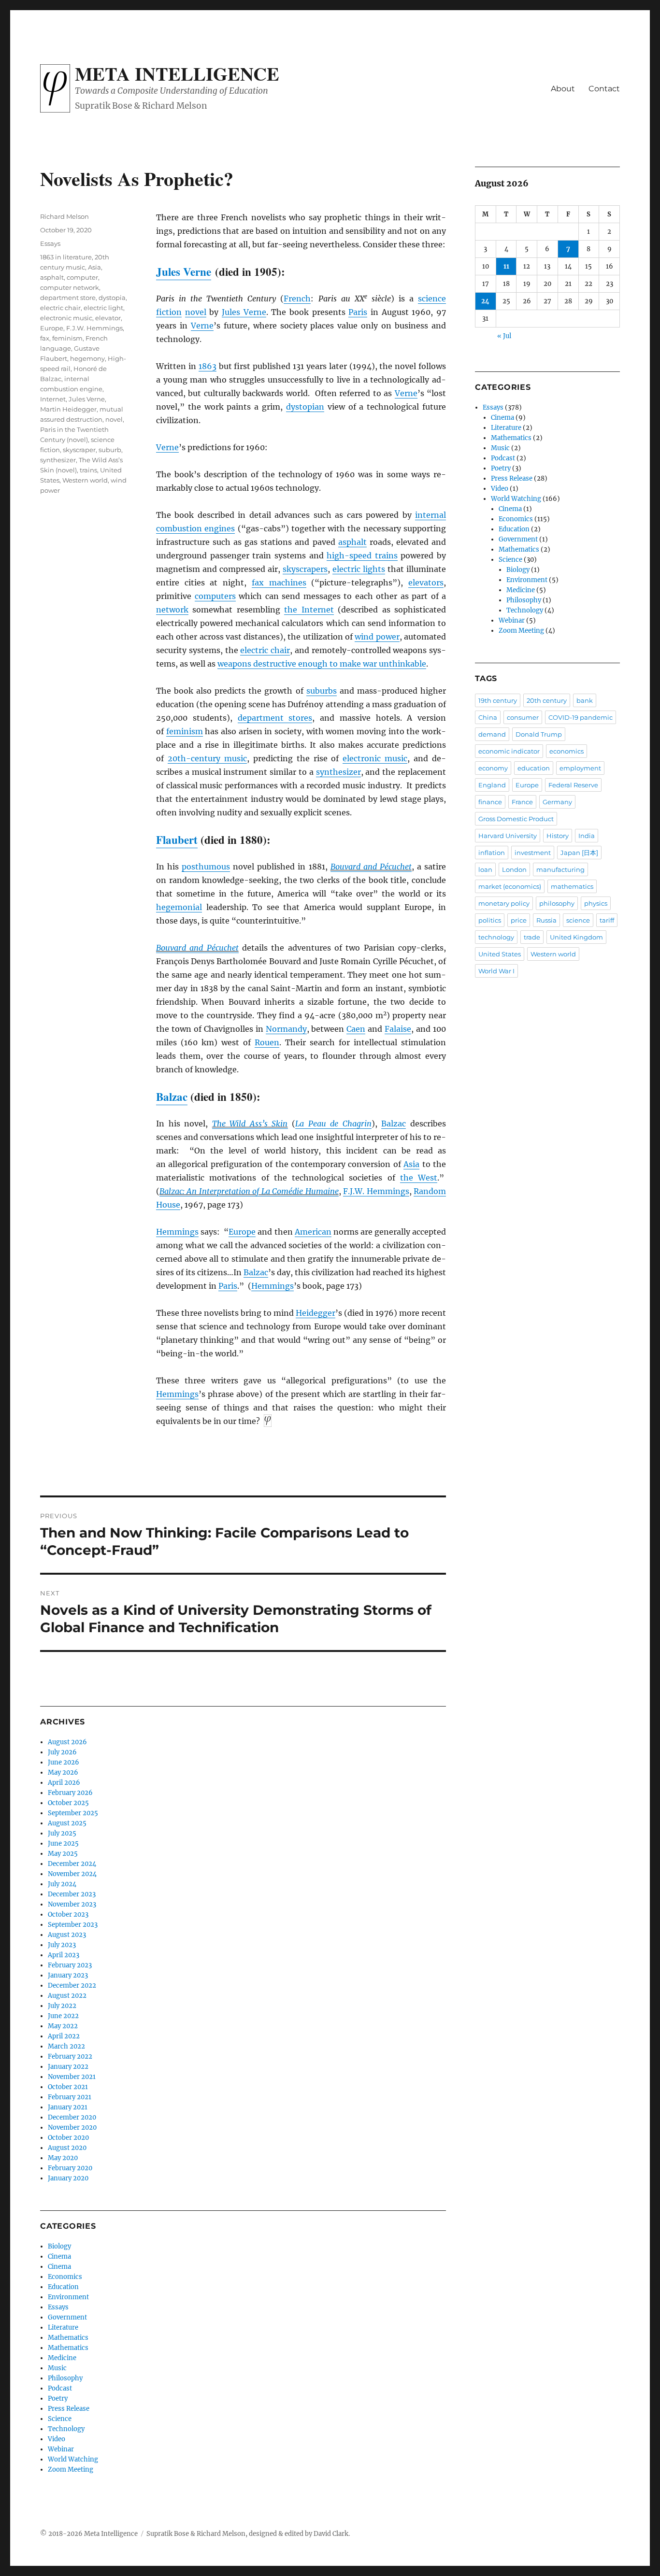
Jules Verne (184, 271)
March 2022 (66, 2046)
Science (60, 2419)
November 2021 (72, 2077)
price (519, 920)
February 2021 (70, 2097)
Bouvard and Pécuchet (371, 867)
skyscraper (79, 450)
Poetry (58, 2398)
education (534, 768)
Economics (65, 2277)
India (587, 836)
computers (215, 596)
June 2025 (63, 1843)
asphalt (352, 542)
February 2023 (70, 1965)
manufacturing (560, 869)
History (558, 836)
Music (57, 2368)
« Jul (504, 336)
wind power (377, 637)
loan (485, 869)
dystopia (112, 298)
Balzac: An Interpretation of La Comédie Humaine (249, 1191)
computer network (70, 287)
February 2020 (70, 2168)
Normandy (286, 1029)
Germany (557, 802)
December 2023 (72, 1894)
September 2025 (73, 1813)
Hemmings (177, 1232)
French (297, 299)
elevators (426, 583)
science (578, 920)
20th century (547, 700)
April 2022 (64, 2036)
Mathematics (68, 2338)
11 (506, 266)
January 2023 (68, 1975)
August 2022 (67, 1996)
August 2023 (67, 1935)
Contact (604, 89)
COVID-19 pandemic (581, 717)
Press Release (69, 2409)
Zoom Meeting (71, 2469)
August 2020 (67, 2148)
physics (596, 903)
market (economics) (510, 886)
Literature (63, 2327)
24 (485, 301)
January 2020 (68, 2178)
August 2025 (67, 1823)
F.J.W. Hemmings (376, 1191)
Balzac (172, 1096)
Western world (85, 480)
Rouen (267, 1042)
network (172, 610)
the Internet (309, 610)
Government (67, 2317)
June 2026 (64, 1762)
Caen (356, 1029)
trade (532, 937)
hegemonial (179, 907)
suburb (110, 450)
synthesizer (338, 772)
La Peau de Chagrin (333, 1124)
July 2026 (62, 1752)
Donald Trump (539, 734)
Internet (53, 399)
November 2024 (72, 1874)
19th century (498, 700)
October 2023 (68, 1914)
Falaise (398, 1029)
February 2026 (70, 1793)
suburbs (322, 691)
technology (496, 937)
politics (490, 920)
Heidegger (316, 1313)
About (563, 89)
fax (45, 338)
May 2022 (63, 2026)
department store (68, 298)
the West (419, 1178)
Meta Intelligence (177, 73)
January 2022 (68, 2067)
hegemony (87, 358)
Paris (358, 312)
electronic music (375, 758)
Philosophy (65, 2378)
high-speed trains (362, 555)
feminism (185, 731)
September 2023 (73, 1925)
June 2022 (63, 2016)
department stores (275, 718)
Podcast (60, 2388)
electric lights (359, 569)
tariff (607, 920)
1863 (208, 366)
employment (580, 768)
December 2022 (72, 1985)
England (492, 785)
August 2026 (67, 1742)
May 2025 (63, 1854)
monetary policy (504, 903)
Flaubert (177, 840)
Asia (411, 1164)
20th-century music (207, 758)
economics (567, 751)
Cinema (59, 2256)
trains (88, 470)
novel (196, 312)
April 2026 (64, 1783)
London (514, 869)
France (522, 802)
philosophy (557, 903)
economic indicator (509, 751)
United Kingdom (576, 937)
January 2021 (68, 2107)
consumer (523, 717)
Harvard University (508, 836)
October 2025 (68, 1803)
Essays (50, 243)
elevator (108, 318)
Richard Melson (65, 216)
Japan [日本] (579, 853)
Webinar (61, 2449)
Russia (546, 920)
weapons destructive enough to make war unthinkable (322, 664)
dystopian (305, 407)
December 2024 (72, 1864)
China (488, 717)
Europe (242, 1232)
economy (493, 768)
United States (500, 954)
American (313, 1232)
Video (57, 2439)
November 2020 (72, 2128)
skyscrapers (305, 569)
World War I (496, 971)
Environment (68, 2297)
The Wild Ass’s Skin (250, 1124)
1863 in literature (66, 257)
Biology (59, 2246)
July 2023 (62, 1945)
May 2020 (63, 2158)
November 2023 (72, 1904)
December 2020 (72, 2117)
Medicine (62, 2358)
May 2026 (63, 1772)
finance (490, 802)
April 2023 (64, 1955)
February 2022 (70, 2057)
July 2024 (62, 1884)
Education (63, 2287)
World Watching (73, 2459)
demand (492, 734)
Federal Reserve (573, 785)
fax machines (279, 583)
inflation (492, 853)
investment (533, 853)
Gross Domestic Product (516, 819)
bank (585, 700)
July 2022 (62, 2006)
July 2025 (62, 1833)
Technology (66, 2429)
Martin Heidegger (68, 409)
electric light (103, 308)
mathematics (572, 886)
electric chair (265, 650)
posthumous (206, 867)
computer (82, 277)
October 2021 (68, 2087)
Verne (202, 326)
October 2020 (68, 2138)
